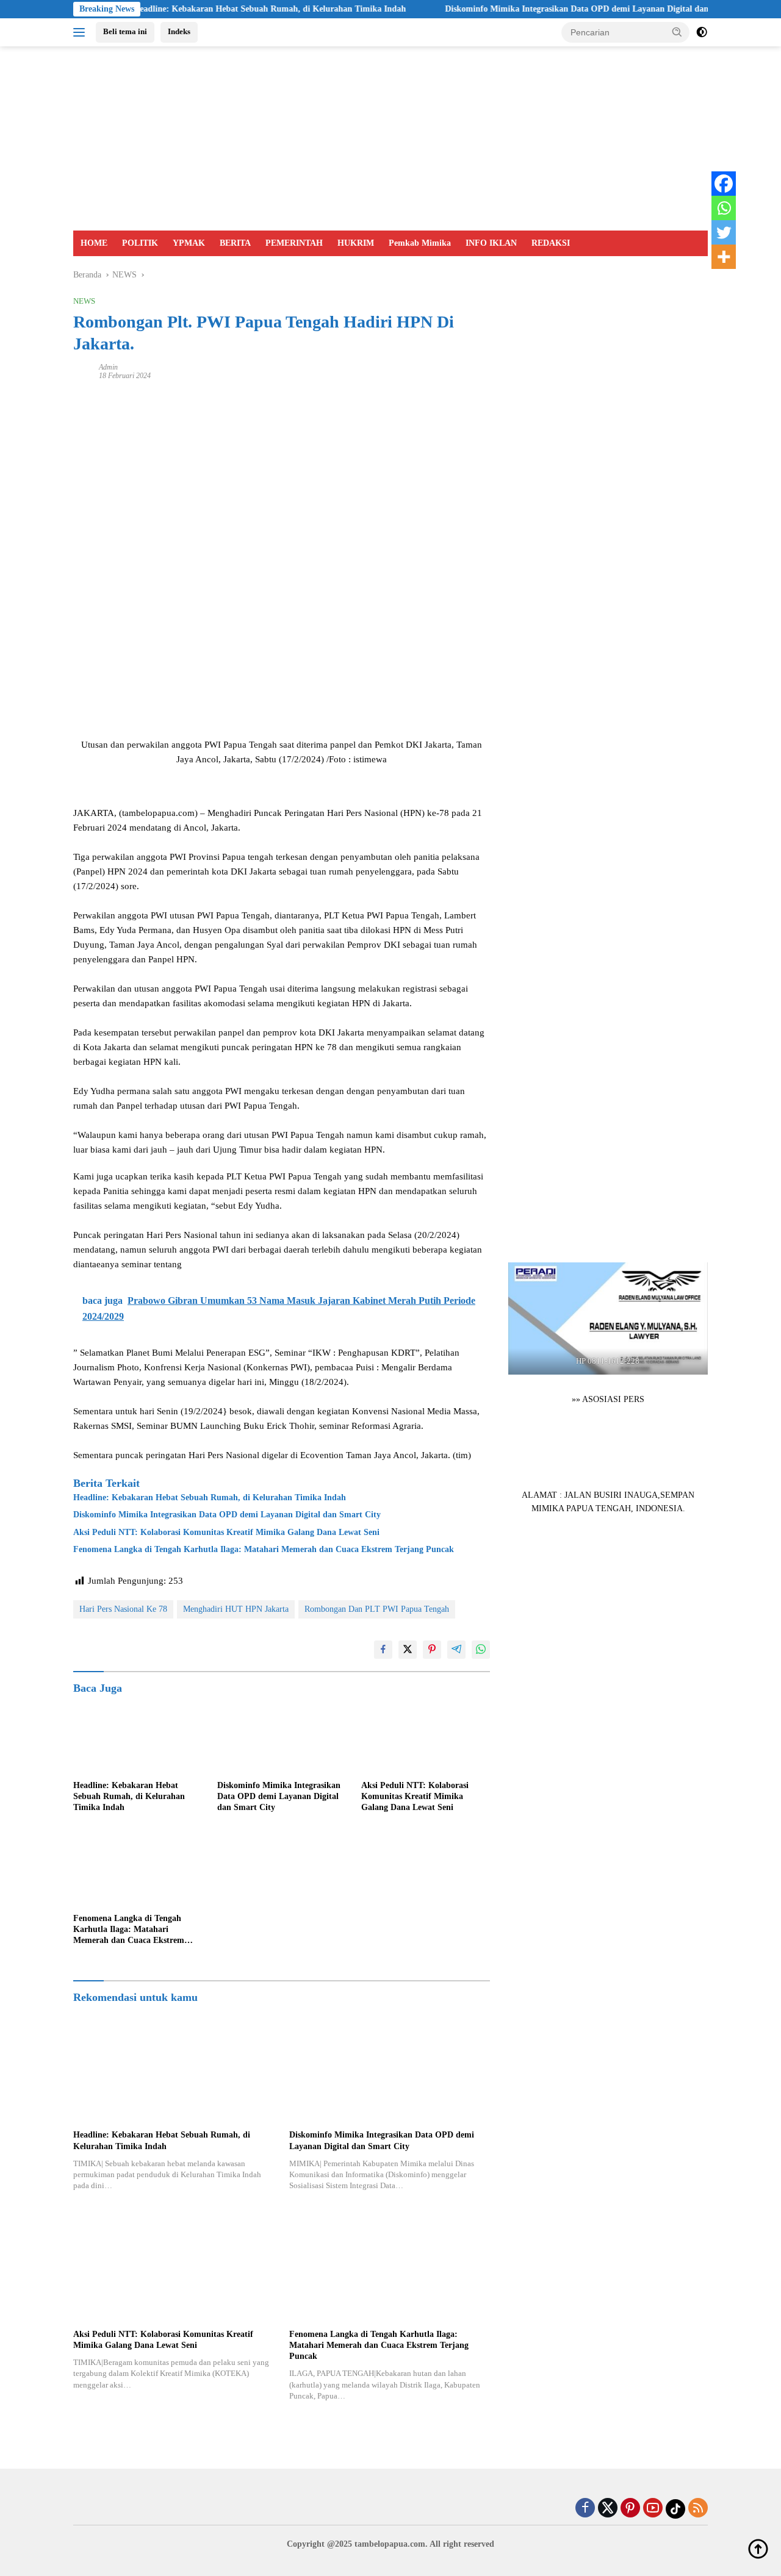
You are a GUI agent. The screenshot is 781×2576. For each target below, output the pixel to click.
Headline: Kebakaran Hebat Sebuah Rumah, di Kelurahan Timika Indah (210, 9)
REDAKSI (551, 243)
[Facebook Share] (383, 1650)
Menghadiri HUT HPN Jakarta (236, 1609)
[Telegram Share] (456, 1650)
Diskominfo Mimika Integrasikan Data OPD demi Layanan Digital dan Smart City (539, 9)
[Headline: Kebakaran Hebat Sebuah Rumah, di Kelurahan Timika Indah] (138, 1738)
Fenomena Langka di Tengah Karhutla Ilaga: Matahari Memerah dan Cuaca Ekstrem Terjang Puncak (264, 1549)
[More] (724, 257)
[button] (677, 32)
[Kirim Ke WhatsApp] (481, 1650)
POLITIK (140, 243)
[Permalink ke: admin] (83, 370)
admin (108, 367)
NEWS (84, 301)
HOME (94, 243)
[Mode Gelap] (702, 32)
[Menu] (81, 32)
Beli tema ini (125, 31)
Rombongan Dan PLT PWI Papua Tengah (377, 1609)
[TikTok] (675, 2509)
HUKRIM (356, 243)
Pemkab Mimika (420, 243)
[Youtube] (653, 2509)
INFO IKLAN (491, 243)
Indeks (179, 31)
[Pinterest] (630, 2509)
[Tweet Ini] (408, 1650)
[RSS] (698, 2509)
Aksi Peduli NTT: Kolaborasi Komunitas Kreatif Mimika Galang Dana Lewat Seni (226, 1532)
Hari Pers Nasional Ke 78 (123, 1609)
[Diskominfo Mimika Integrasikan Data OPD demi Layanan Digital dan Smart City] (282, 1738)
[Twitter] (724, 232)
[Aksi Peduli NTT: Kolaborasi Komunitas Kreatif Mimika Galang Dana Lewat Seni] (426, 1738)
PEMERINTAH (294, 243)
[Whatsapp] (724, 208)
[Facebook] (724, 184)
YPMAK (189, 243)
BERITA (235, 243)
